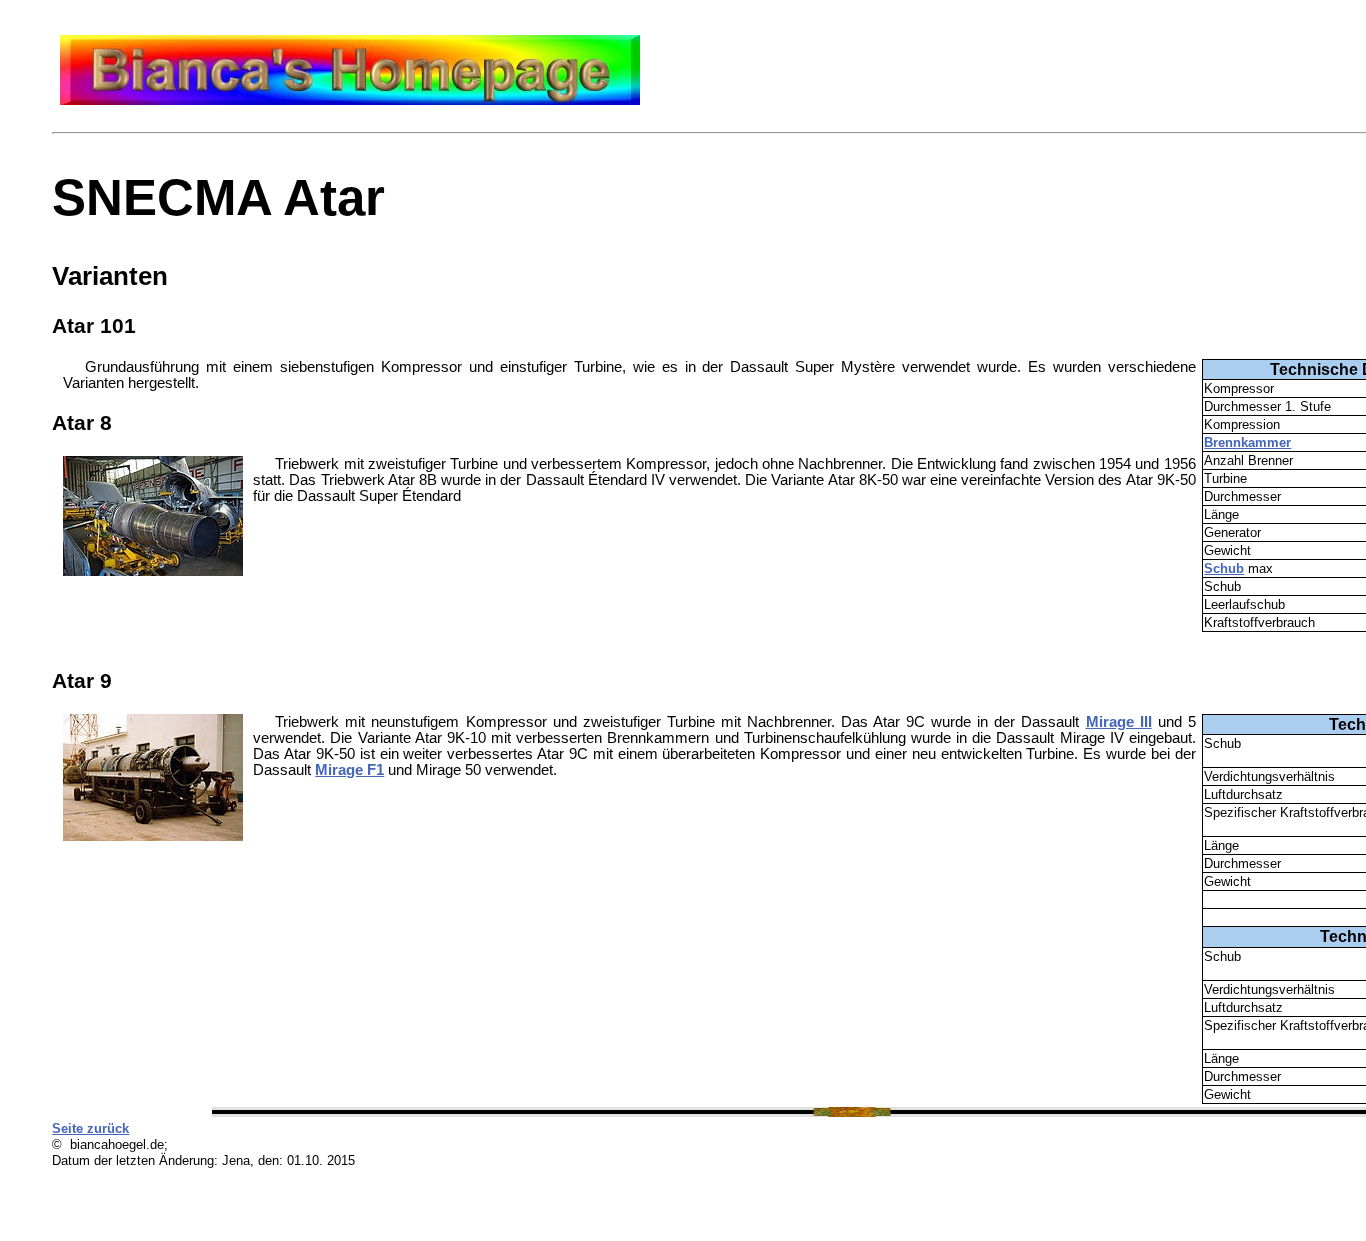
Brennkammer (1247, 442)
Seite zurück (90, 1128)
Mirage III (1119, 722)
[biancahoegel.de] (350, 100)
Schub (1224, 568)
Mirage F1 (349, 770)
